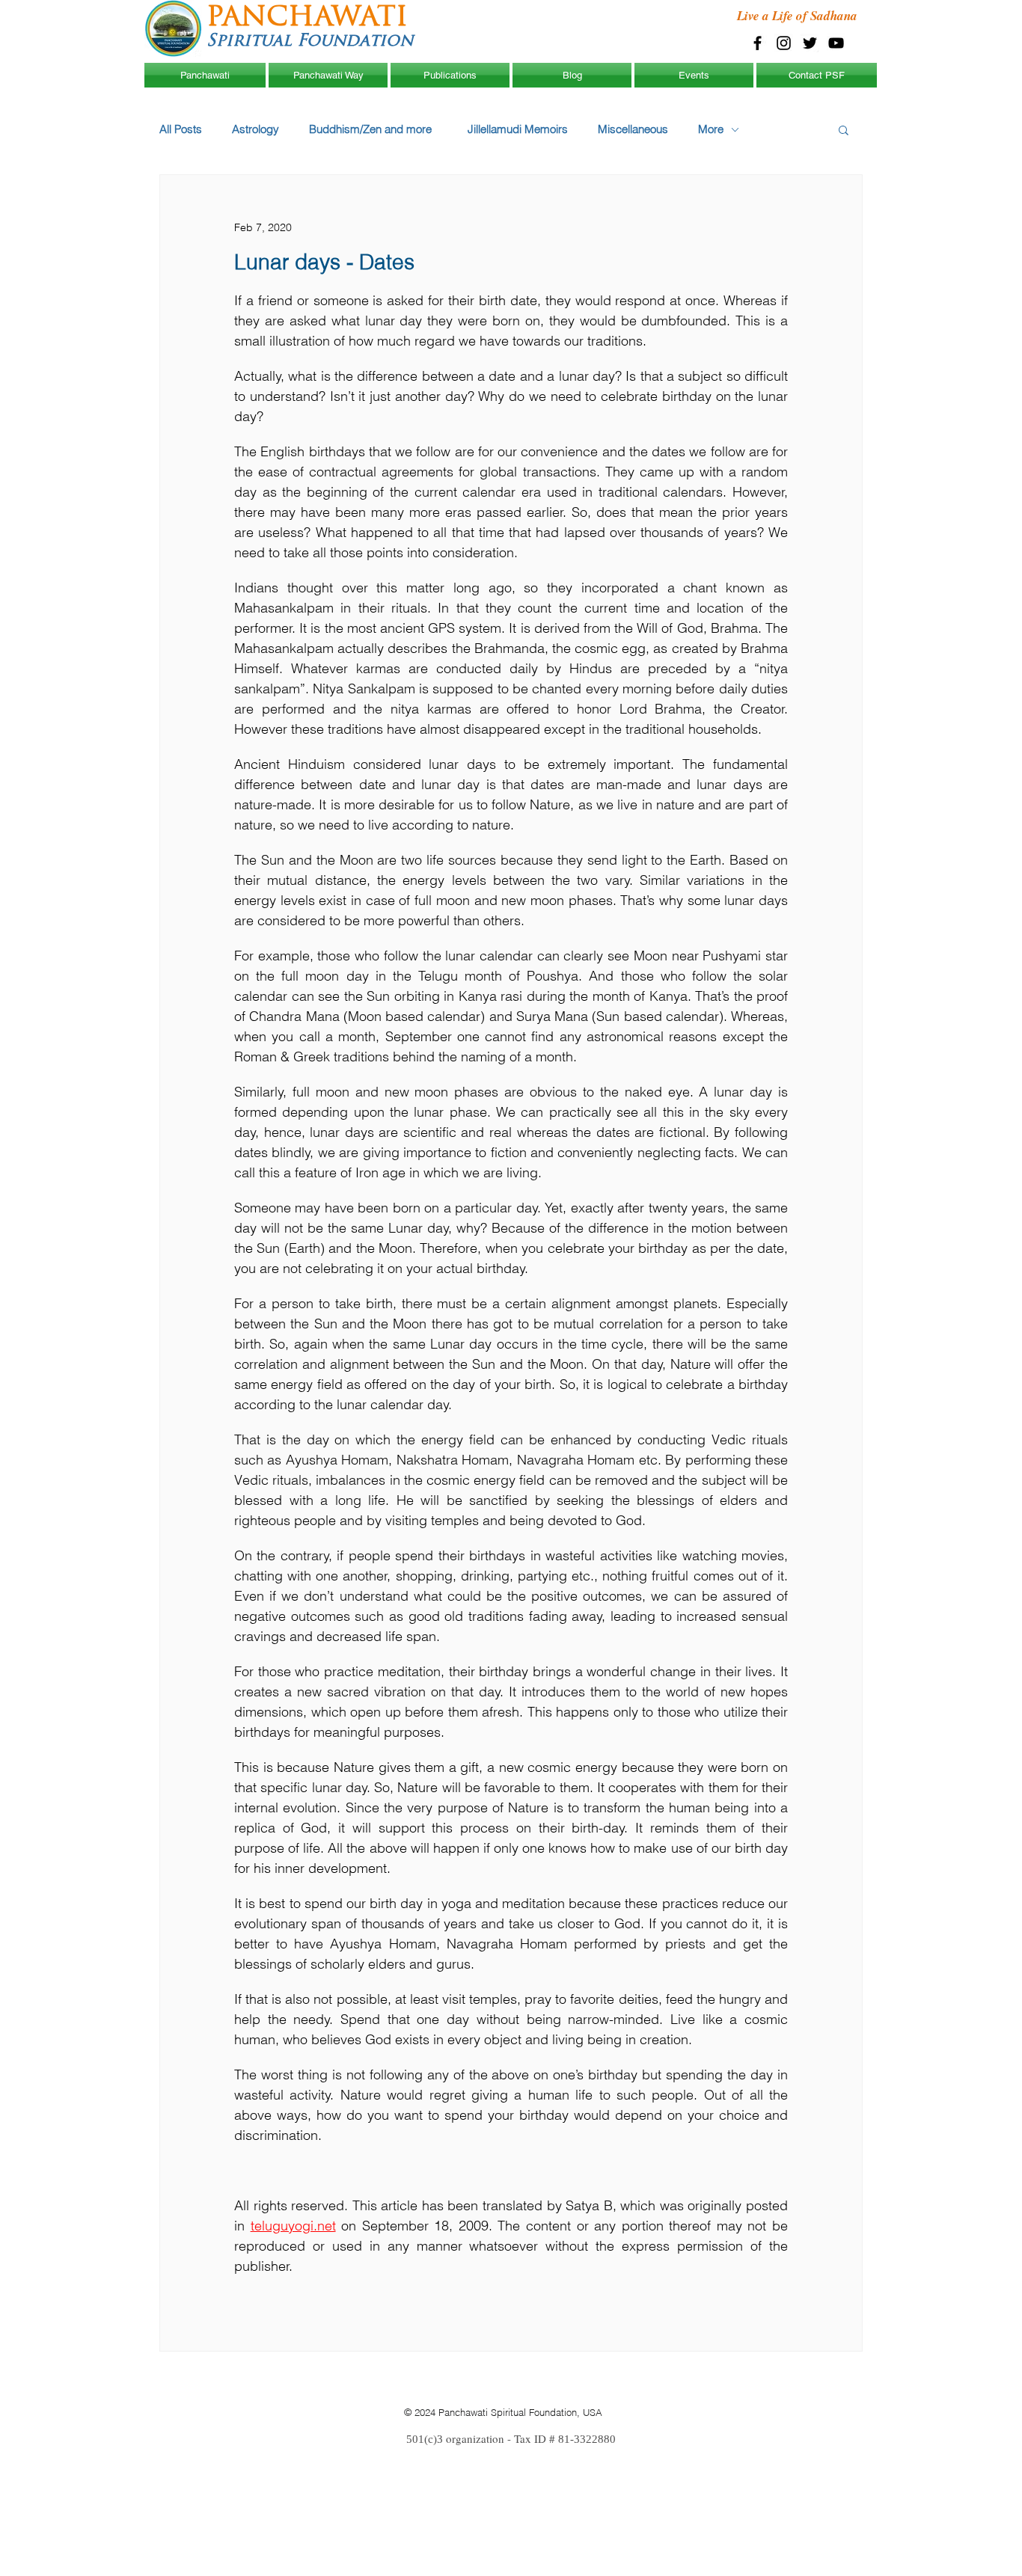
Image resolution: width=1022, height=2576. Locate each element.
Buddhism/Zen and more (373, 129)
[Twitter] (810, 43)
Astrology (255, 129)
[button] (844, 129)
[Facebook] (758, 43)
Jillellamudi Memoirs (518, 129)
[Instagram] (784, 43)
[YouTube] (836, 43)
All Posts (181, 129)
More (711, 129)
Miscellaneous (633, 129)
